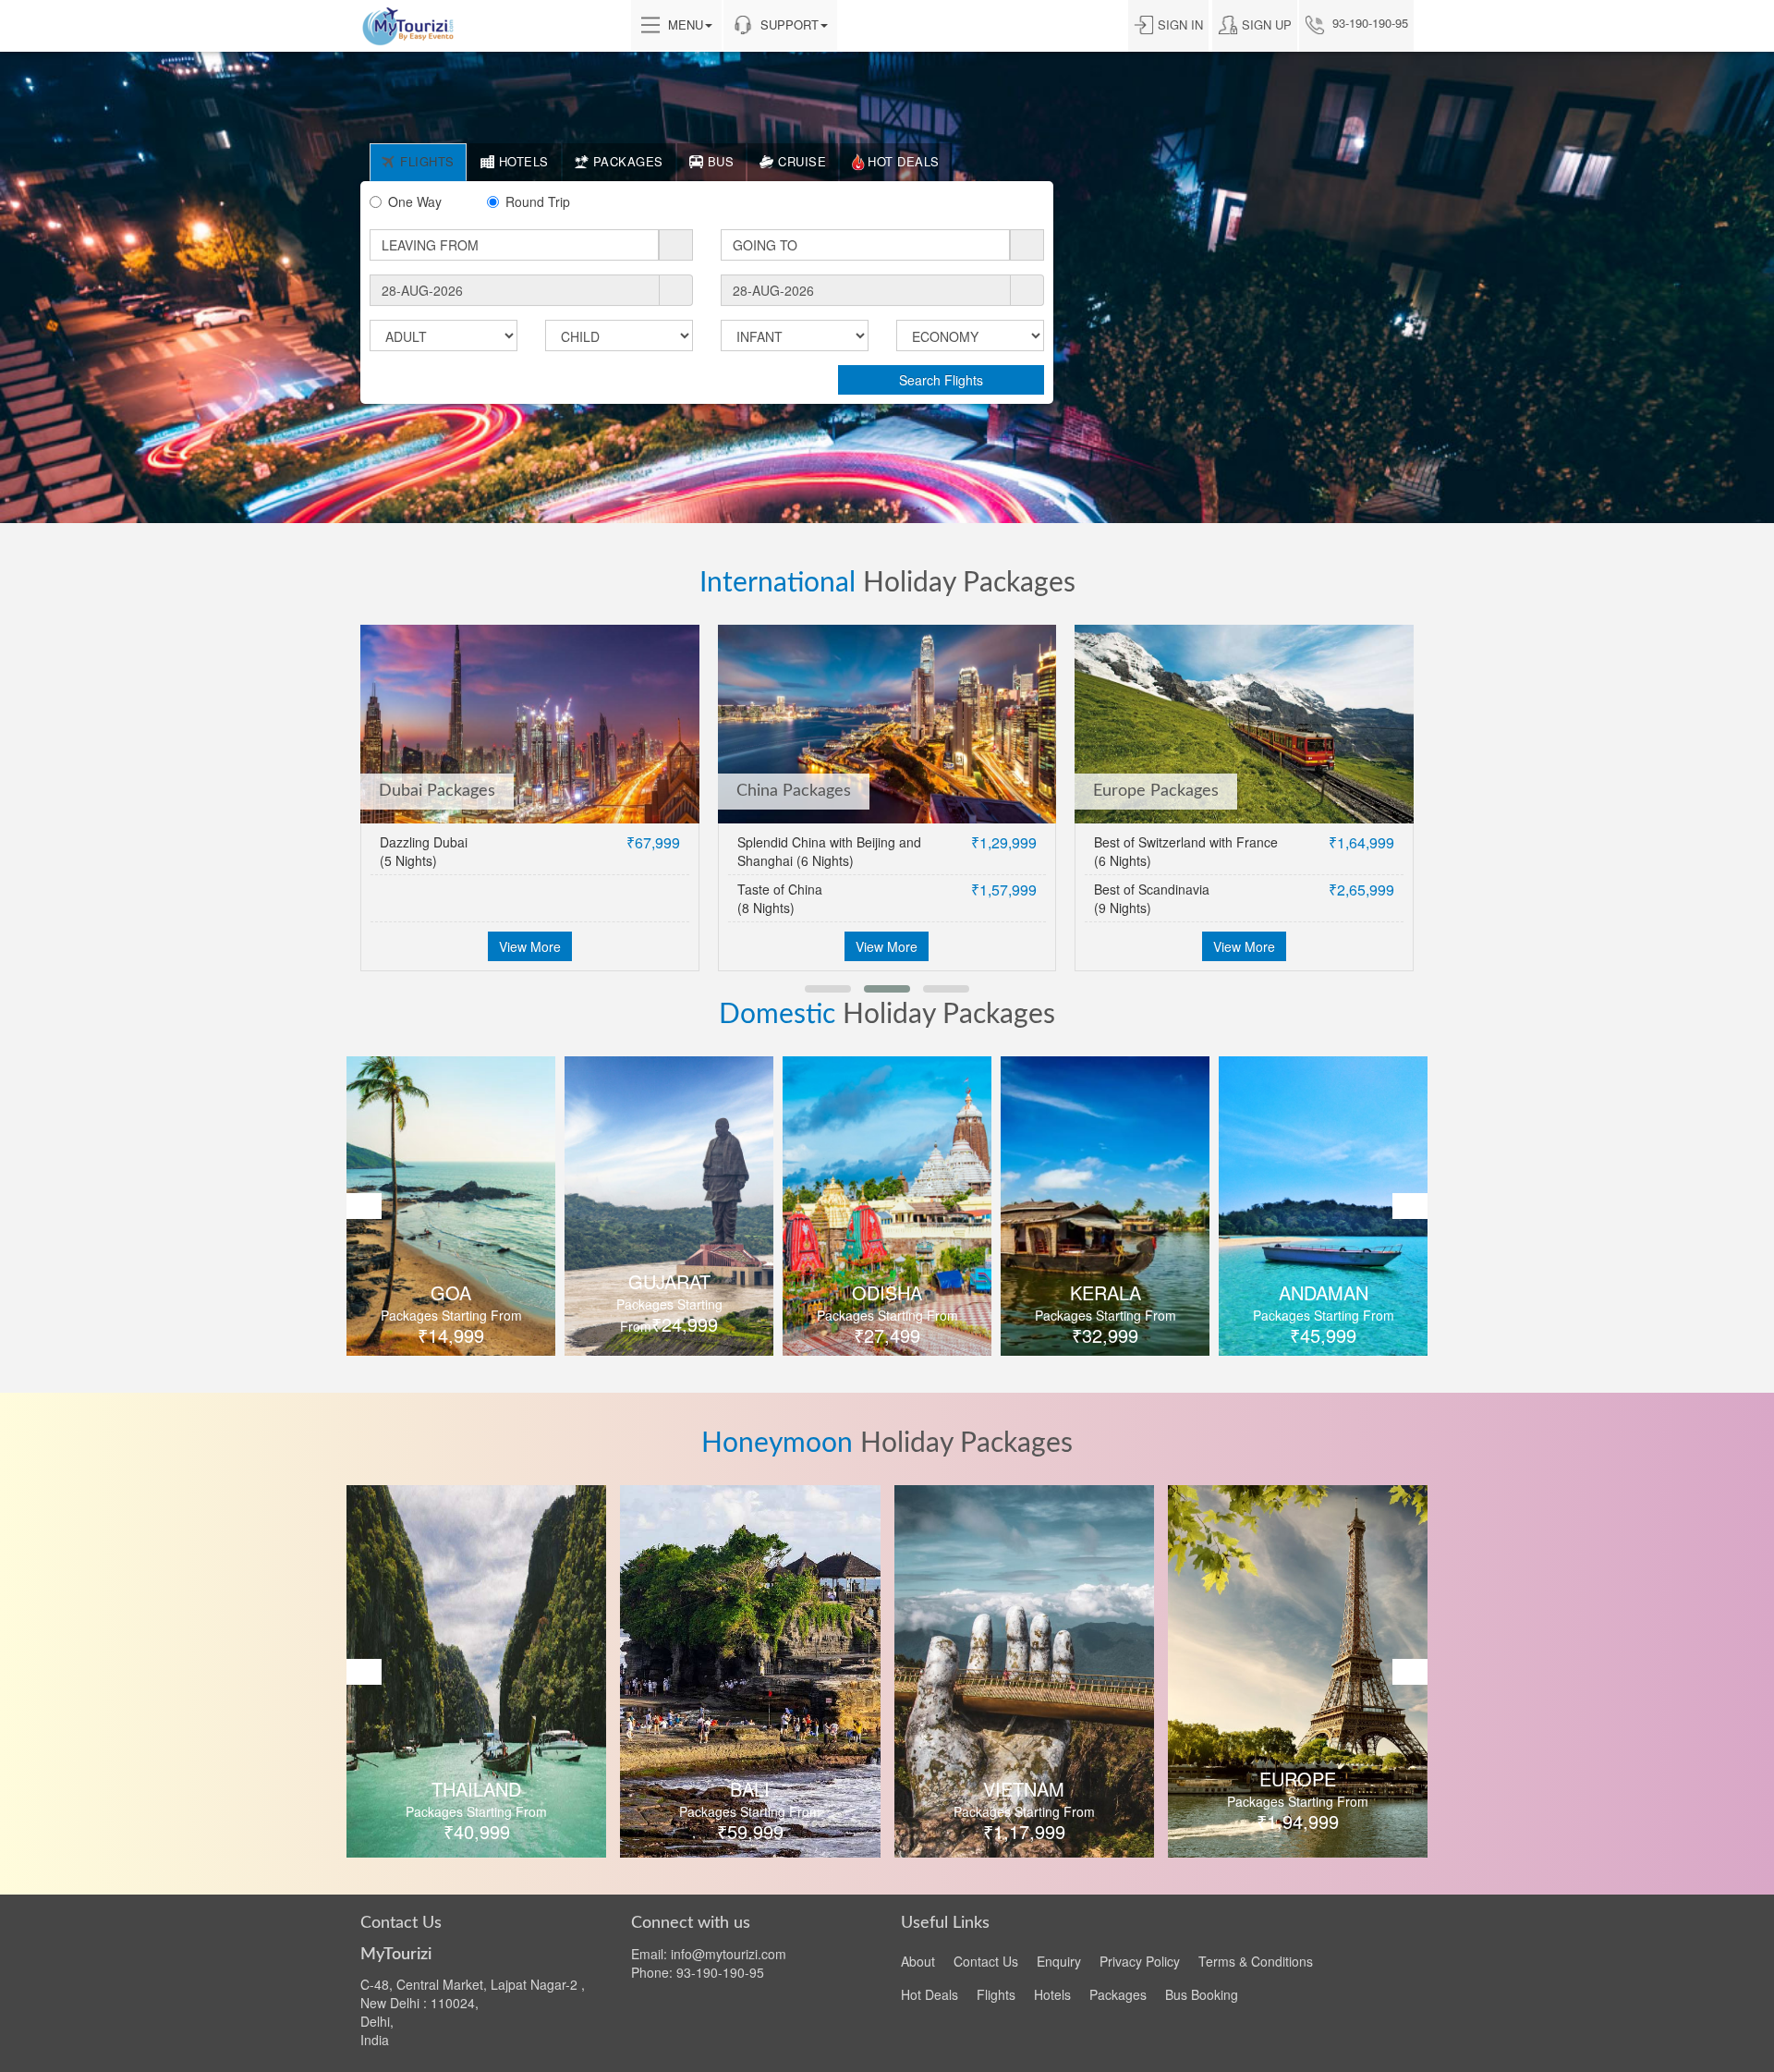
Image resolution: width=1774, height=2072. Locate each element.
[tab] (418, 162)
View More (530, 946)
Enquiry (1059, 1961)
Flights (996, 1994)
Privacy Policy (1140, 1961)
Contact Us (986, 1961)
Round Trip (538, 201)
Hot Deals (930, 1994)
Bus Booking (1202, 1994)
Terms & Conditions (1256, 1961)
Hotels (1052, 1994)
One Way (415, 201)
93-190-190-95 (1368, 23)
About (918, 1961)
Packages (1118, 1994)
